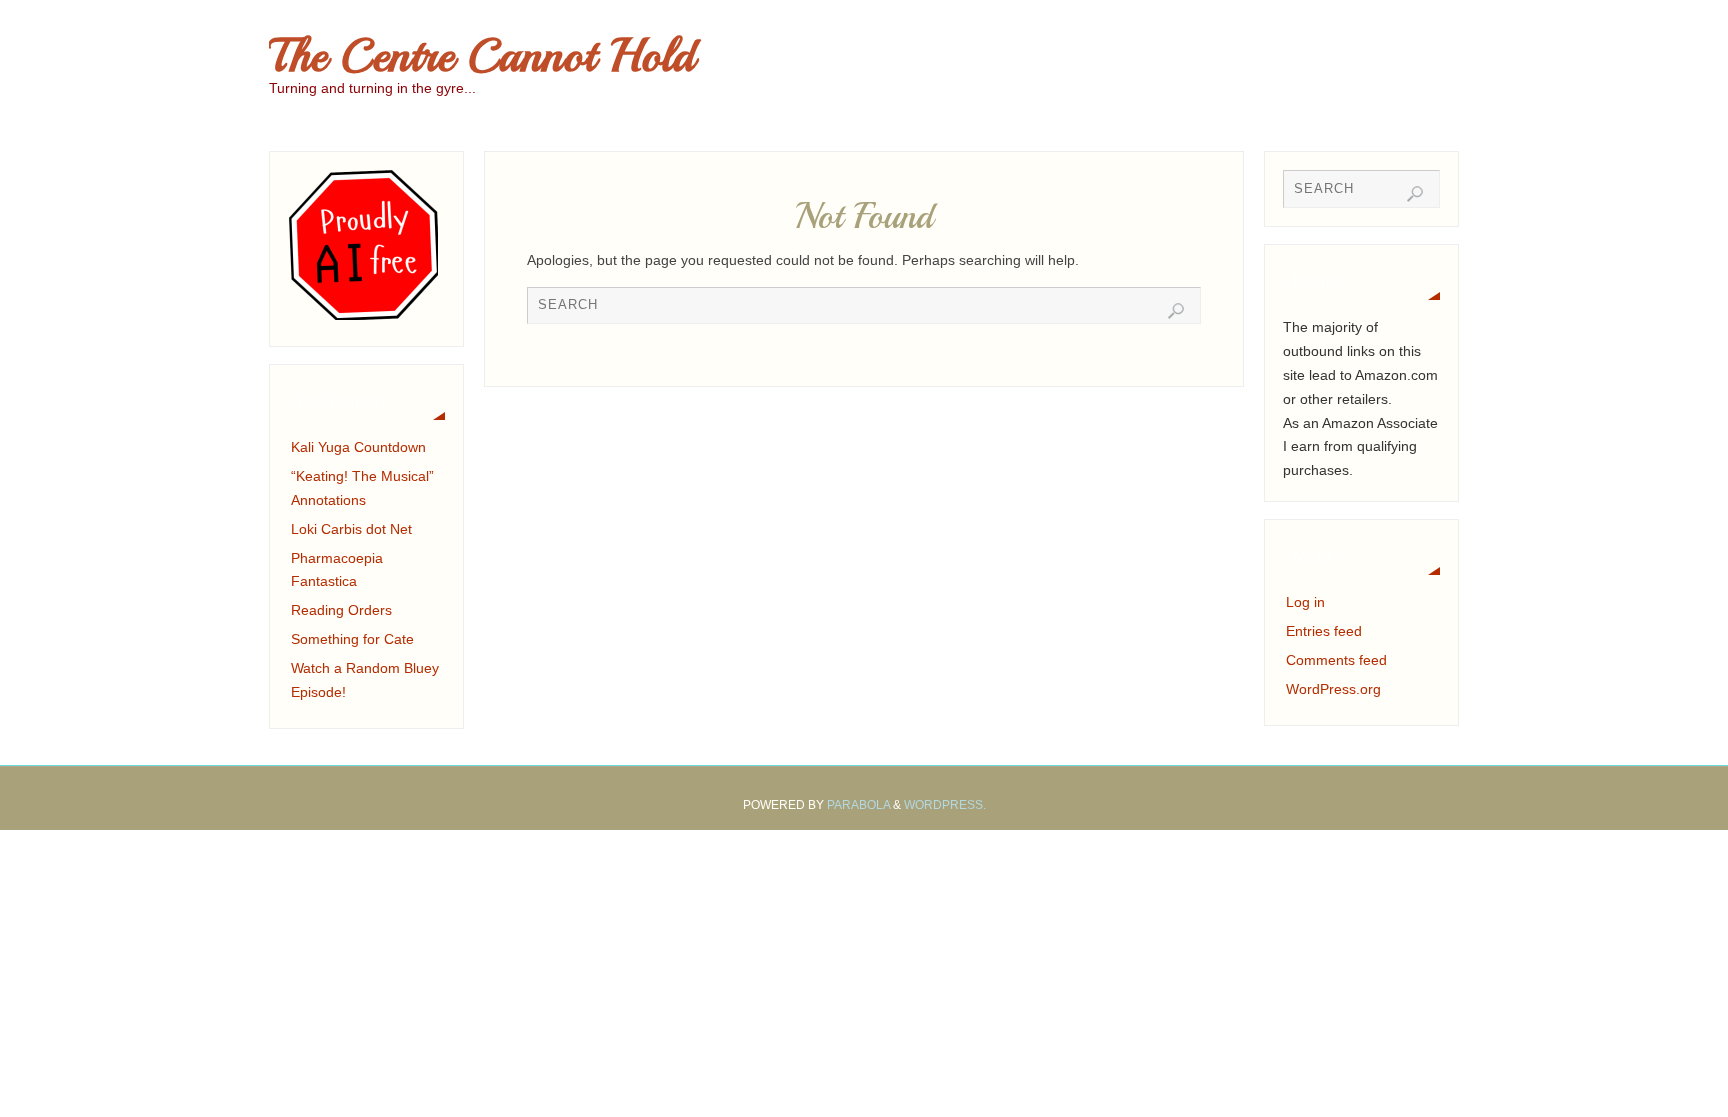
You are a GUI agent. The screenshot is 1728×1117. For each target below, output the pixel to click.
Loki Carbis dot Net (351, 529)
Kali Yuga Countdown (358, 447)
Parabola (858, 805)
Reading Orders (341, 610)
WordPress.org (1333, 689)
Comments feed (1336, 660)
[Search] (1176, 311)
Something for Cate (352, 639)
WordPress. (945, 805)
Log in (1305, 602)
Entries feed (1324, 631)
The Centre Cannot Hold (482, 56)
